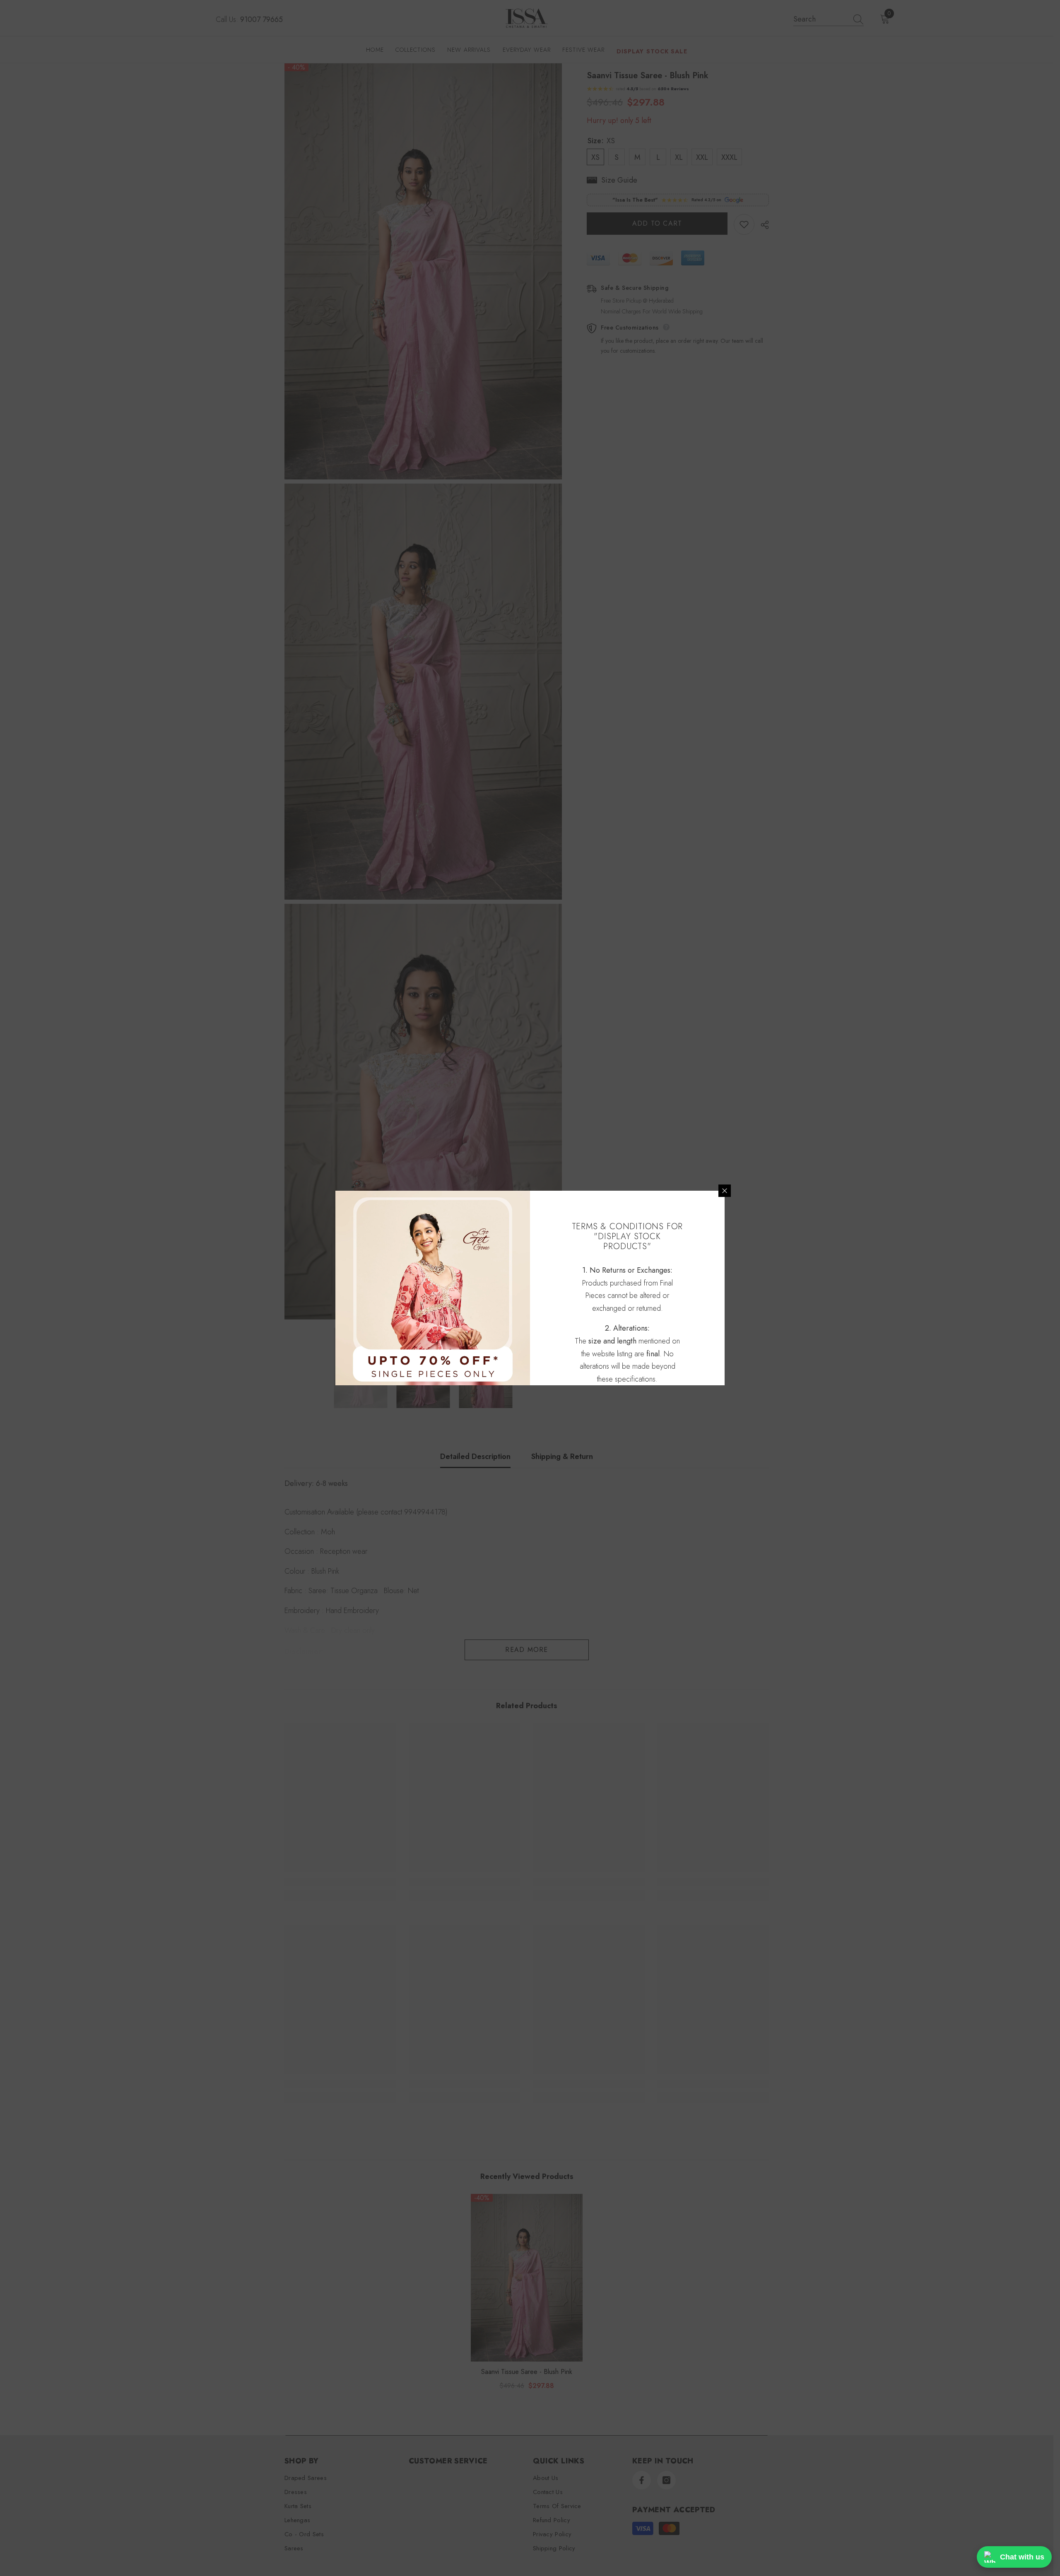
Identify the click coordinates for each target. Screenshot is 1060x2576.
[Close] (725, 1191)
